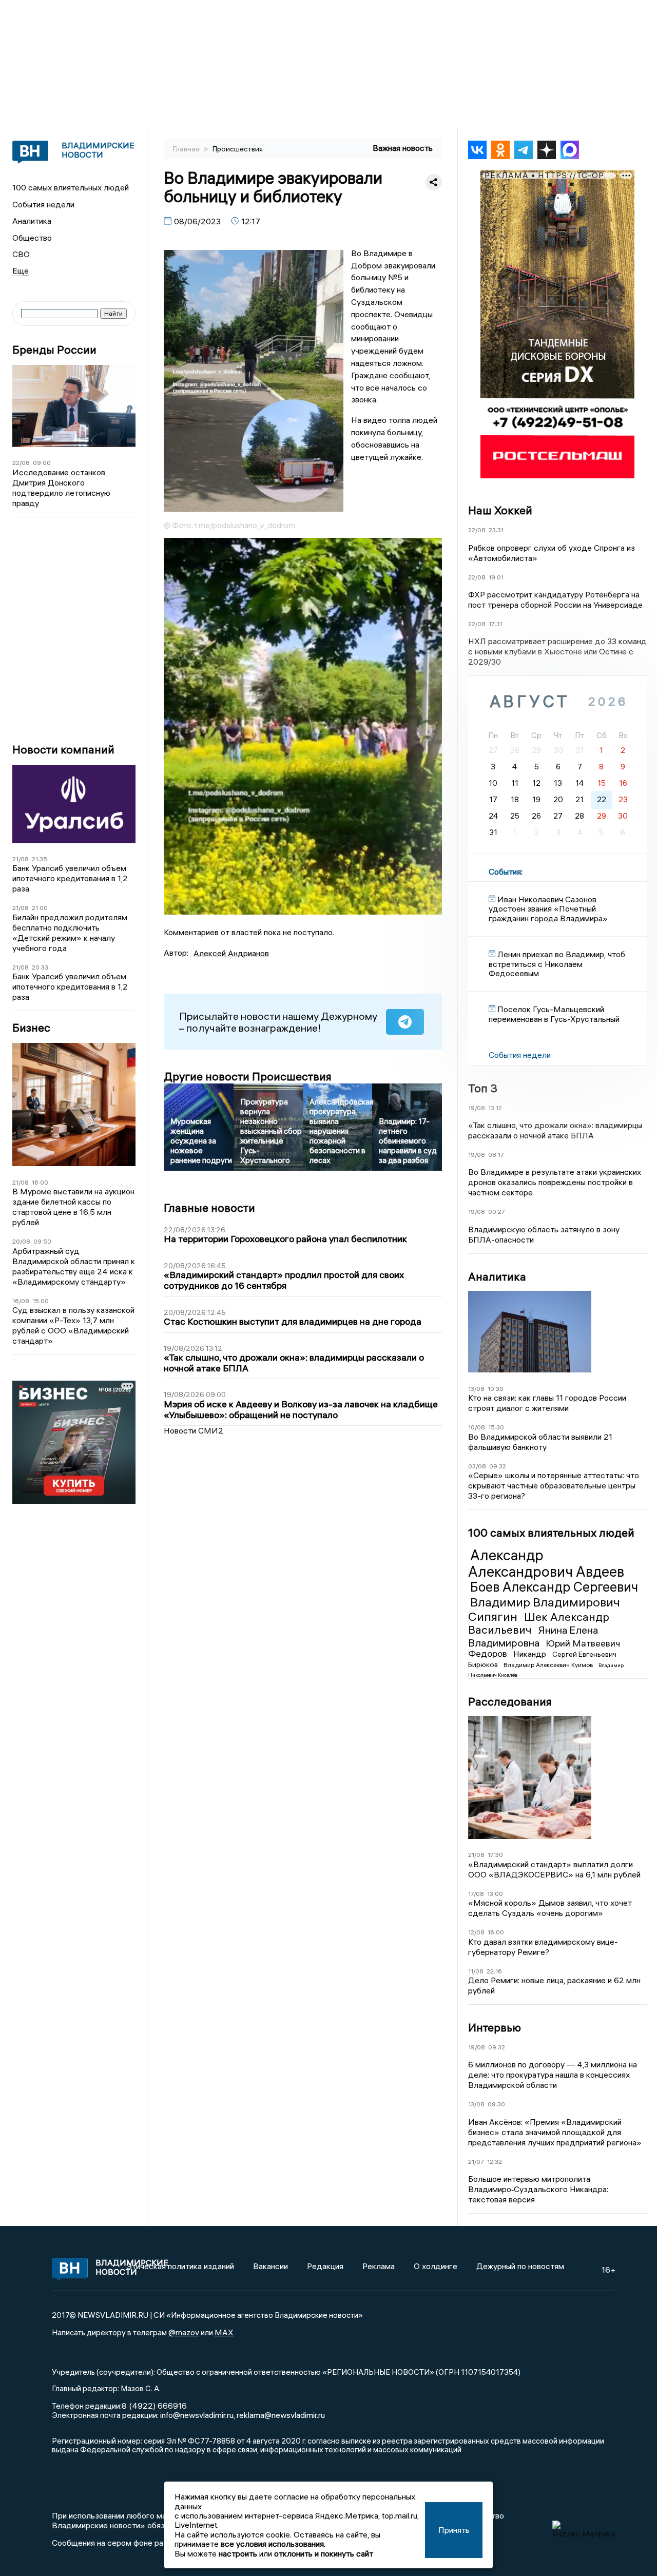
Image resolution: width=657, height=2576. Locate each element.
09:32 (498, 1466)
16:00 (40, 1182)
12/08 (476, 1932)
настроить (238, 2553)
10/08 (477, 1427)
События (505, 871)
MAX (224, 2332)
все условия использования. (273, 2544)
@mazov (184, 2332)
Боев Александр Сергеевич (554, 1587)
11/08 (476, 1971)
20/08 (21, 1241)
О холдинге (436, 2266)
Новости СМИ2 (194, 1430)
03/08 (477, 1466)
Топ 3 (483, 1088)
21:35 (40, 859)
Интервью (495, 2027)
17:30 (495, 1855)
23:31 (496, 530)
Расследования (510, 1701)
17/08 (476, 1894)
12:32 (495, 2162)
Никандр (531, 1654)
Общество (32, 238)
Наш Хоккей (500, 510)
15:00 (41, 1301)
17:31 (496, 624)
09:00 (42, 463)
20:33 (40, 967)
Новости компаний (63, 750)
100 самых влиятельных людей (71, 187)
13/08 (476, 1389)
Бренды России (54, 350)
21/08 (21, 859)
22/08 (21, 463)
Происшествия (238, 149)
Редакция (325, 2266)
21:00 (40, 908)
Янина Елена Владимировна (533, 1636)
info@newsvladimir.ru (197, 2415)
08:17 (496, 1155)
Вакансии (270, 2266)
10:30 (496, 1389)
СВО (21, 254)
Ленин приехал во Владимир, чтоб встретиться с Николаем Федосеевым (557, 964)
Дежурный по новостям (520, 2266)
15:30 (496, 1427)
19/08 (477, 1108)
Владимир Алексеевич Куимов (549, 1665)
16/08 (21, 1301)
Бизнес (31, 1028)
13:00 (495, 1894)
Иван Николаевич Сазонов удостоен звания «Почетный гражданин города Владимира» (548, 909)
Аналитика (32, 221)
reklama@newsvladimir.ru (281, 2415)
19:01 (496, 577)
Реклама (379, 2266)
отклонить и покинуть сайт (324, 2553)
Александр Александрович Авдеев (546, 1563)
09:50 (42, 1241)
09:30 (496, 2104)
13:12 (495, 1108)
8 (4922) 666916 (154, 2406)
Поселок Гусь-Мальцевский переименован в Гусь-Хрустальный (554, 1014)
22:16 (494, 1971)
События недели (43, 204)
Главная (187, 149)
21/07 (476, 2162)
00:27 (497, 1212)
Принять (454, 2530)
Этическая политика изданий (180, 2266)
